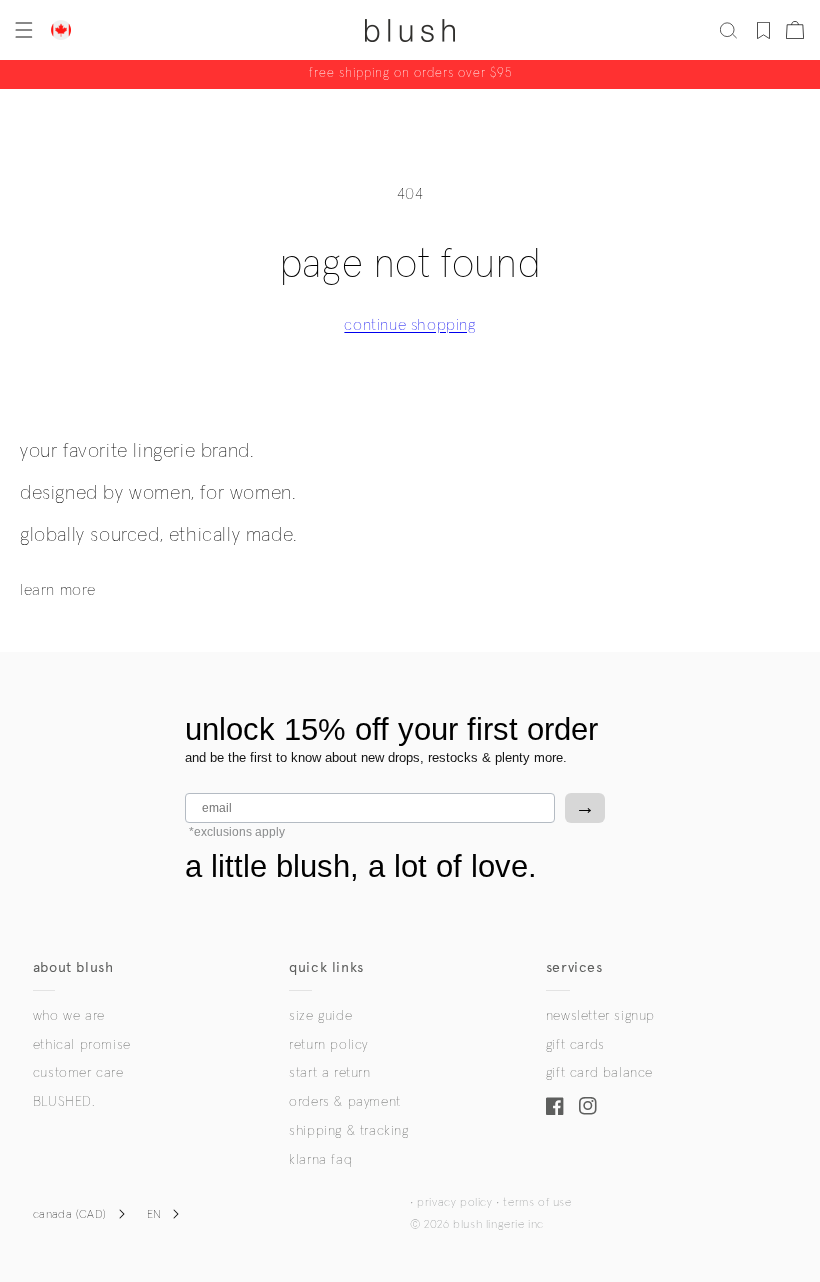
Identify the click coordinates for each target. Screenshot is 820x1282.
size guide (320, 1016)
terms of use (537, 1203)
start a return (329, 1073)
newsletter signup (600, 1016)
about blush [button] (73, 967)
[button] (22, 30)
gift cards (575, 1045)
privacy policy (454, 1203)
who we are (69, 1016)
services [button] (574, 967)
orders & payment (345, 1102)
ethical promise (82, 1045)
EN (154, 1215)
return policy (328, 1045)
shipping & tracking (348, 1131)
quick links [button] (326, 967)
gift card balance (599, 1073)
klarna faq (320, 1160)
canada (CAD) (70, 1215)
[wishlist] (763, 30)
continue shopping (409, 325)
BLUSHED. (64, 1102)
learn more (58, 590)
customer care (78, 1073)
